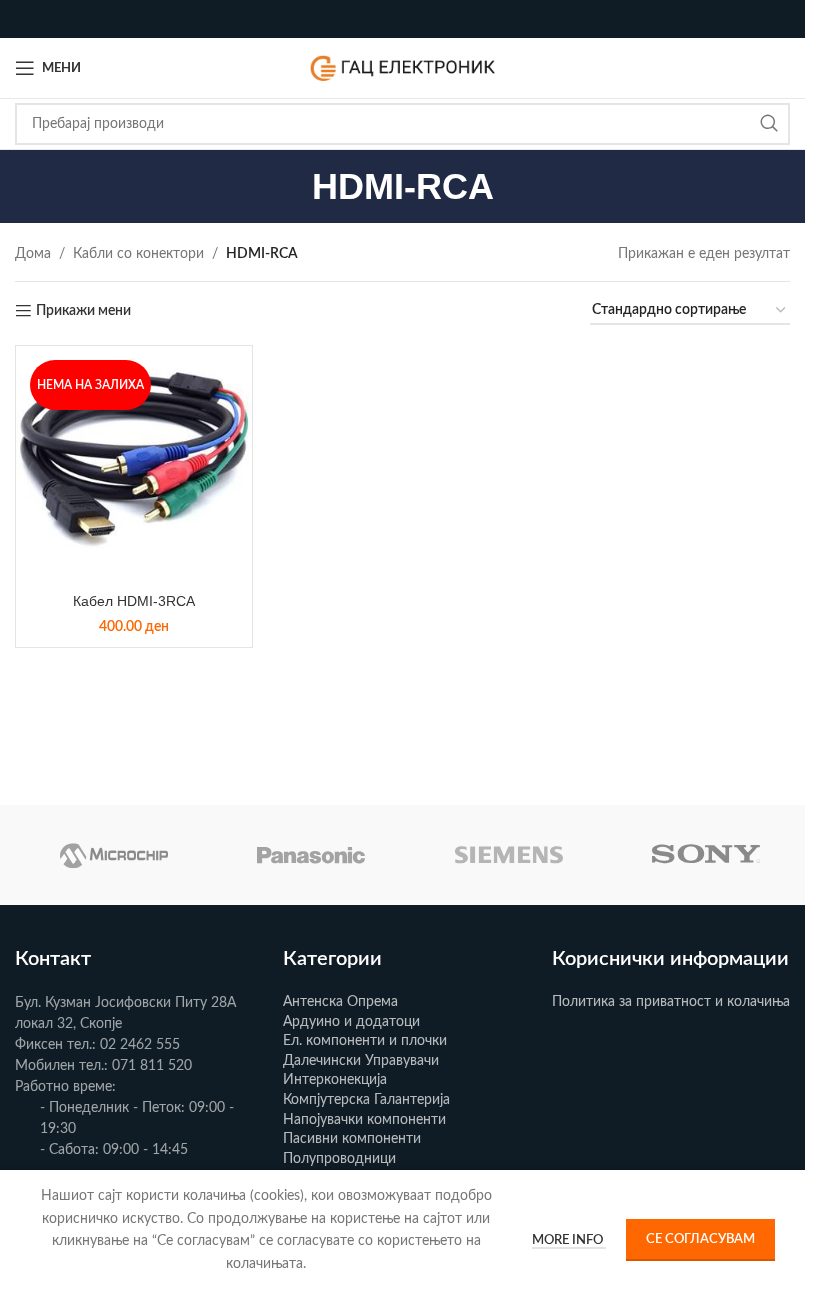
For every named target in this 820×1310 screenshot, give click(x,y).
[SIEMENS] (509, 855)
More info (569, 1240)
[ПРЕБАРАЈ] (769, 124)
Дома (33, 254)
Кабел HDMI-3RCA (134, 601)
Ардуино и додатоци (351, 1022)
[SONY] (707, 855)
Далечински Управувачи (361, 1061)
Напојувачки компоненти (364, 1120)
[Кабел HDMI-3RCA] (134, 464)
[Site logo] (403, 68)
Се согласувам (700, 1239)
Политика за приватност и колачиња (671, 1002)
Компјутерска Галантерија (366, 1100)
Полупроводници (339, 1159)
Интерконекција (335, 1080)
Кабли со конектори (138, 254)
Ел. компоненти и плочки (365, 1041)
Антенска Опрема (340, 1002)
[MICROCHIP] (114, 855)
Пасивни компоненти (352, 1139)
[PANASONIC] (312, 855)
